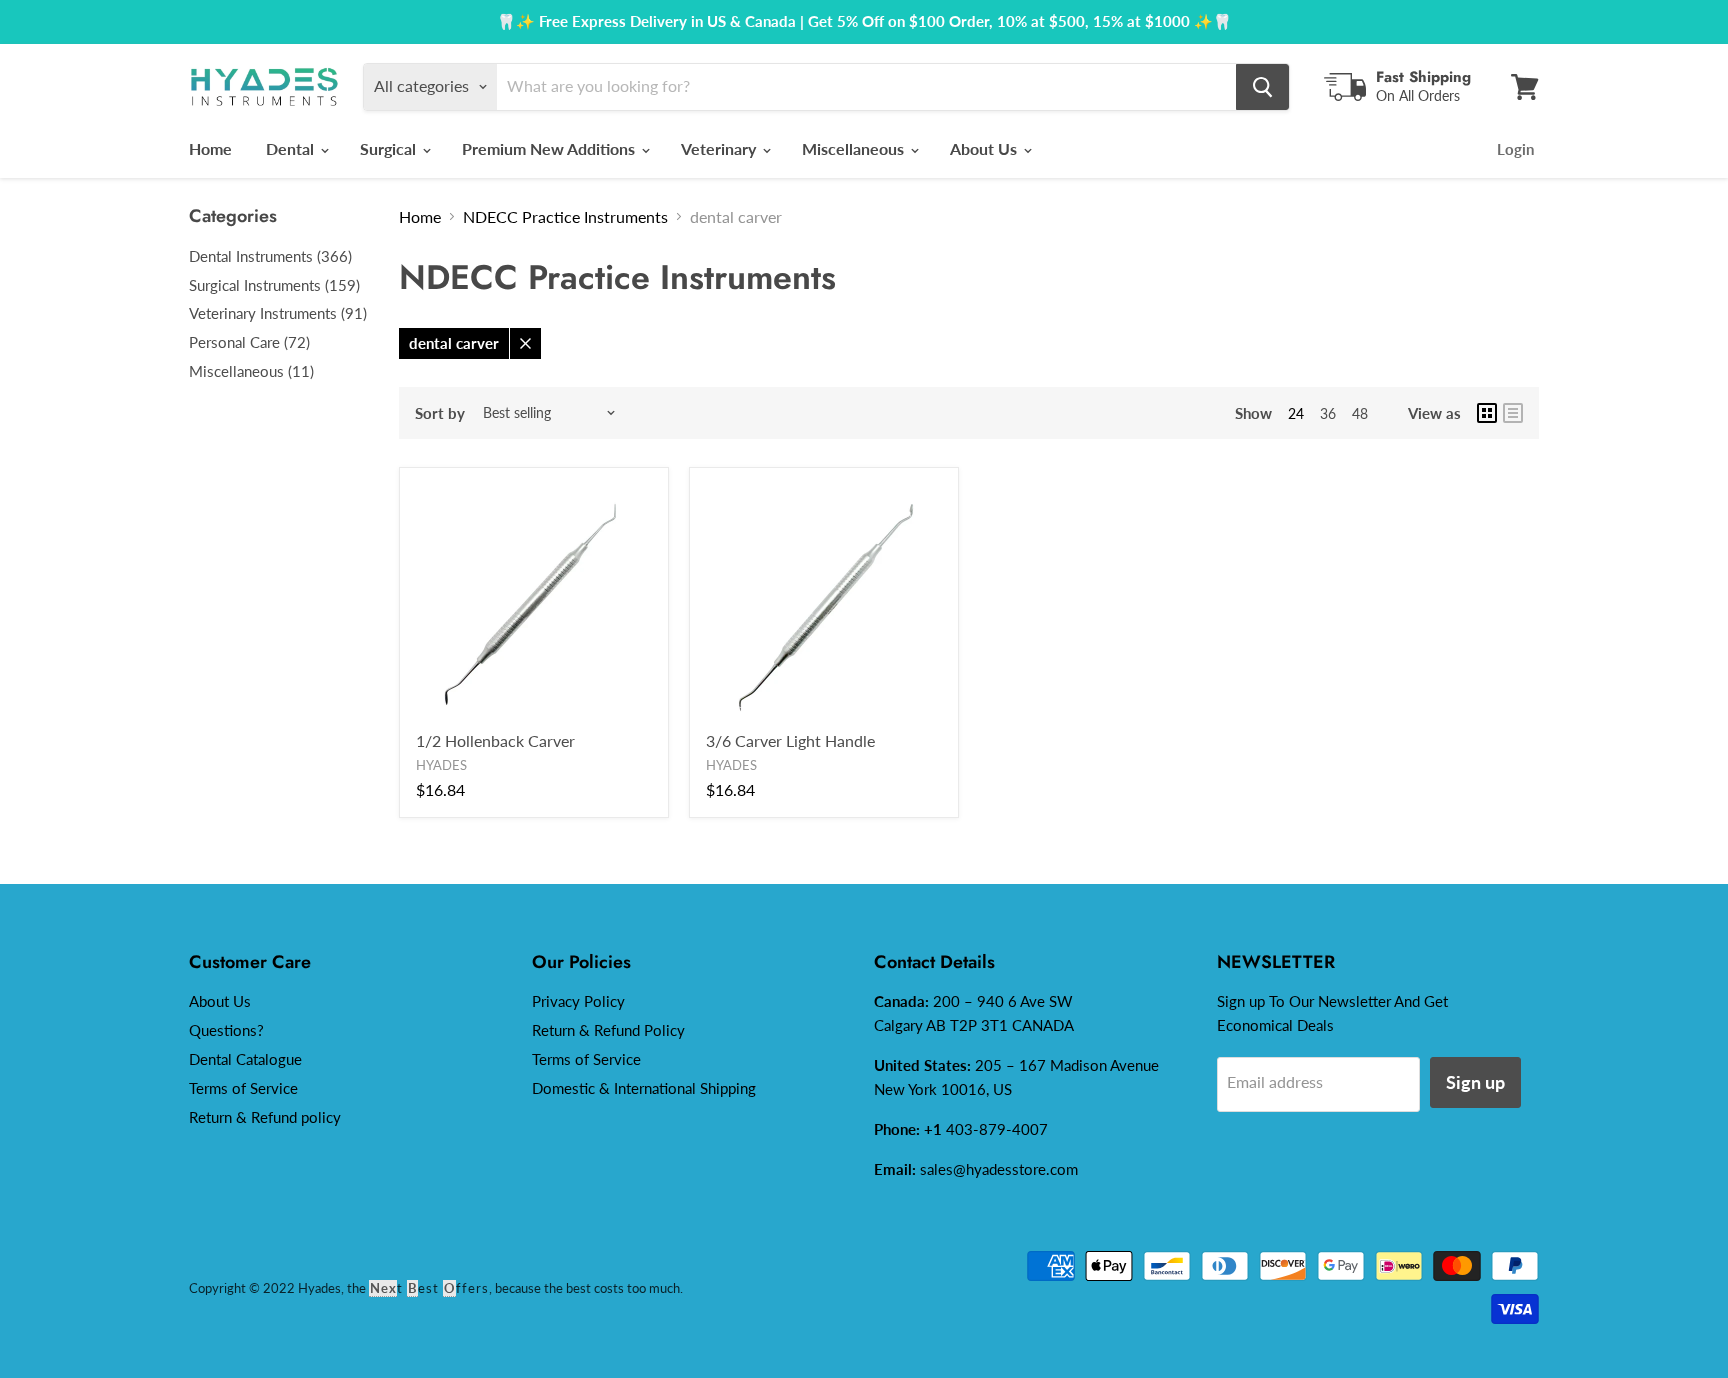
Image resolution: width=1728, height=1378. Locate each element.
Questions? (226, 1030)
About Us (985, 148)
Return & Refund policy (265, 1117)
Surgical (390, 148)
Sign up (1475, 1082)
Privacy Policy (578, 1001)
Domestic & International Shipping (644, 1088)
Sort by (440, 413)
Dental (292, 148)
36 (1328, 413)
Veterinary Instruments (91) (278, 313)
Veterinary (720, 148)
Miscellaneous (855, 148)
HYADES (441, 765)
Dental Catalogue (245, 1059)
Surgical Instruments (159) (274, 285)
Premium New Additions (550, 148)
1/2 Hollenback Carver (495, 740)
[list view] (1513, 413)
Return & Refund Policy (608, 1030)
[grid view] (1487, 413)
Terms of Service (243, 1088)
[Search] (1262, 87)
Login (1515, 149)
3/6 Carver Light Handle (790, 740)
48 (1360, 413)
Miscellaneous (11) (251, 371)
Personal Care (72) (249, 342)
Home (210, 148)
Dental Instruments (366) (270, 256)
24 (1296, 413)
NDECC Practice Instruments (565, 216)
